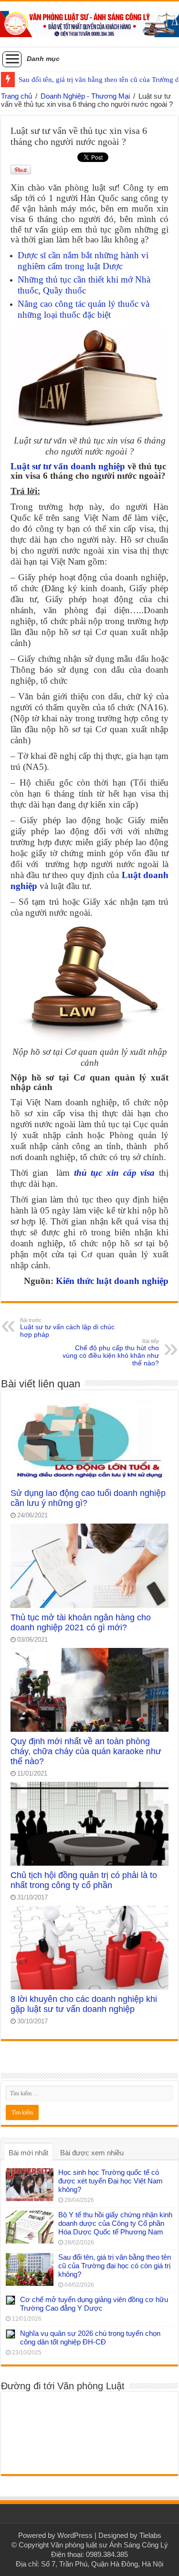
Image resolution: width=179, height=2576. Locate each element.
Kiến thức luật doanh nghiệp (112, 1281)
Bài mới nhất (28, 2153)
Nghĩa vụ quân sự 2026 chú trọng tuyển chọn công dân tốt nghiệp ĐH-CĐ (90, 2338)
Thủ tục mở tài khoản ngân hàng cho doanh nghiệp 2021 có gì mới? (81, 1622)
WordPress (75, 2535)
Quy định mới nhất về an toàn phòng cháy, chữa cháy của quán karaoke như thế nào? (86, 1751)
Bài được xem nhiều (92, 2153)
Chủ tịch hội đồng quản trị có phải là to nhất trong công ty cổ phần (84, 1880)
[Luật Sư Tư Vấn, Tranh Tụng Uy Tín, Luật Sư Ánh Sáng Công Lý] (89, 22)
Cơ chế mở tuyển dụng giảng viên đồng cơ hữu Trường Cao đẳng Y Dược (94, 2304)
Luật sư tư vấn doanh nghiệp (68, 466)
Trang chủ (16, 96)
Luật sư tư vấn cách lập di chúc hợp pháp (67, 1328)
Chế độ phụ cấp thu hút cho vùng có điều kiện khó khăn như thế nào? (111, 1353)
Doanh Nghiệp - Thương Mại (85, 96)
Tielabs (150, 2535)
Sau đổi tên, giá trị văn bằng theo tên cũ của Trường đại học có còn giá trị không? (115, 2266)
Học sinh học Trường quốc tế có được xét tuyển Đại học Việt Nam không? (111, 2181)
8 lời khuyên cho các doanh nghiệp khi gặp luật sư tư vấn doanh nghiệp (84, 2004)
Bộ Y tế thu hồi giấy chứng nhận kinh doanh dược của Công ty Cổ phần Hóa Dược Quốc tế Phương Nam (115, 2223)
